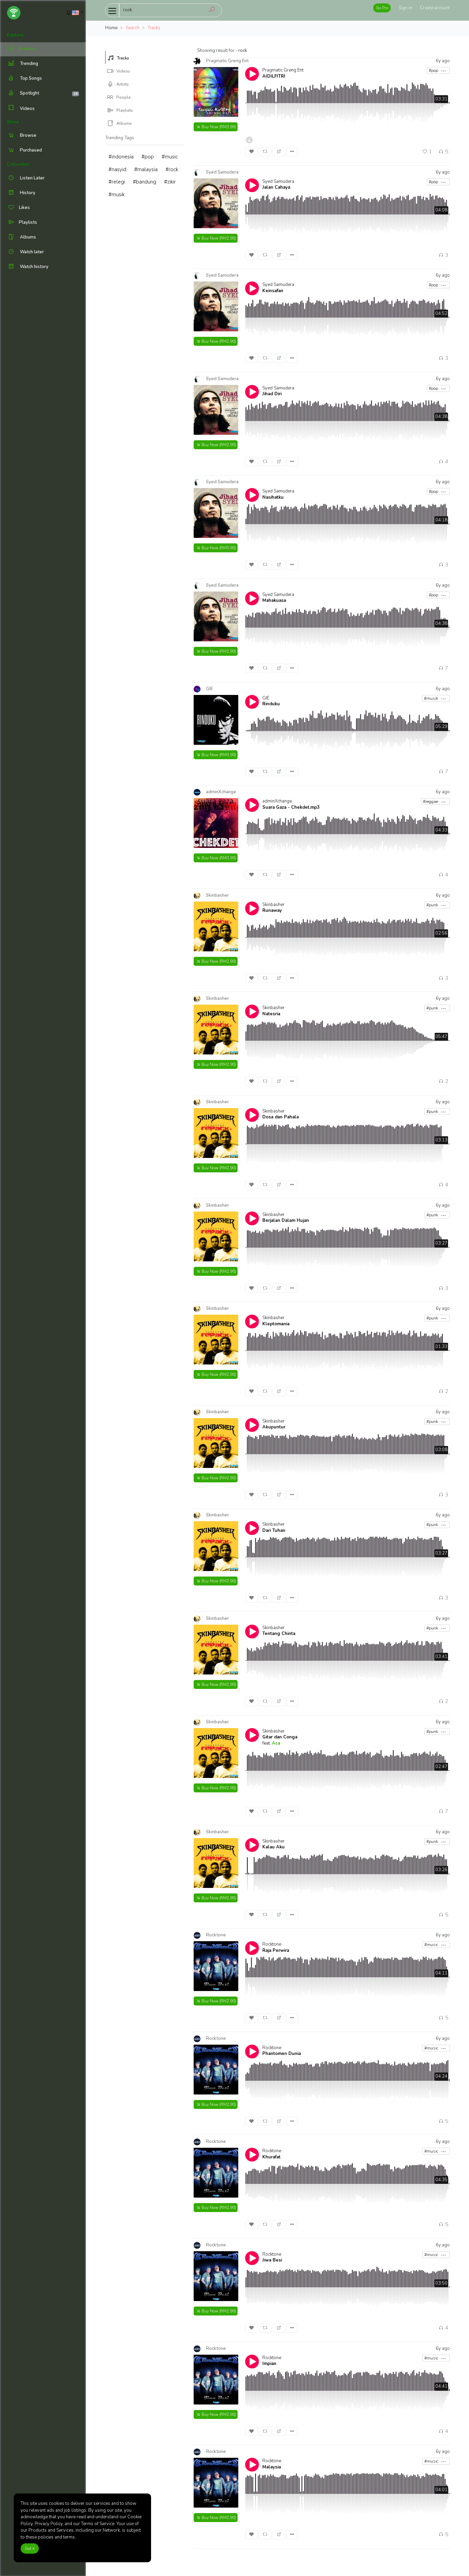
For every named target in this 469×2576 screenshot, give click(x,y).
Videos (27, 109)
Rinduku (271, 704)
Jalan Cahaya (276, 187)
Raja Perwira (276, 1950)
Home (111, 28)
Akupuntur (274, 1427)
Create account (435, 8)
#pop (148, 157)
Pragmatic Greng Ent (283, 70)
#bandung (145, 182)
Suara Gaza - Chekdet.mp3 (291, 807)
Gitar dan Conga (280, 1737)
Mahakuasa (274, 600)
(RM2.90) (219, 238)
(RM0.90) (219, 548)
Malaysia (272, 2467)
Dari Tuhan (274, 1530)
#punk (433, 905)
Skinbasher (273, 905)
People (123, 97)
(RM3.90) (219, 127)
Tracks (123, 58)
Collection (18, 164)
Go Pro (382, 8)
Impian (269, 2364)
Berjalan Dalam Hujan (286, 1220)
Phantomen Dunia (282, 2054)
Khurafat (271, 2157)
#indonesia (121, 157)
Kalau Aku (273, 1847)
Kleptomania (276, 1324)
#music (170, 157)
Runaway (272, 910)
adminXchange (277, 801)
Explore (15, 35)
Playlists (124, 110)
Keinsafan (273, 291)
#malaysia (146, 169)
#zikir (170, 182)
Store (13, 122)
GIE (266, 698)
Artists (122, 84)
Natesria (271, 1014)
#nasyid (117, 169)
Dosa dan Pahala (281, 1117)
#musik (117, 195)
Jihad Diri (272, 394)
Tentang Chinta (279, 1634)
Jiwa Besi (272, 2260)
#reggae (431, 801)
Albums (124, 123)
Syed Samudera (278, 181)
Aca (276, 1743)
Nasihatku (273, 497)
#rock (172, 169)
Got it (30, 2549)
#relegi (117, 182)
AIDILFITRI (274, 76)
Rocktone (272, 1944)
